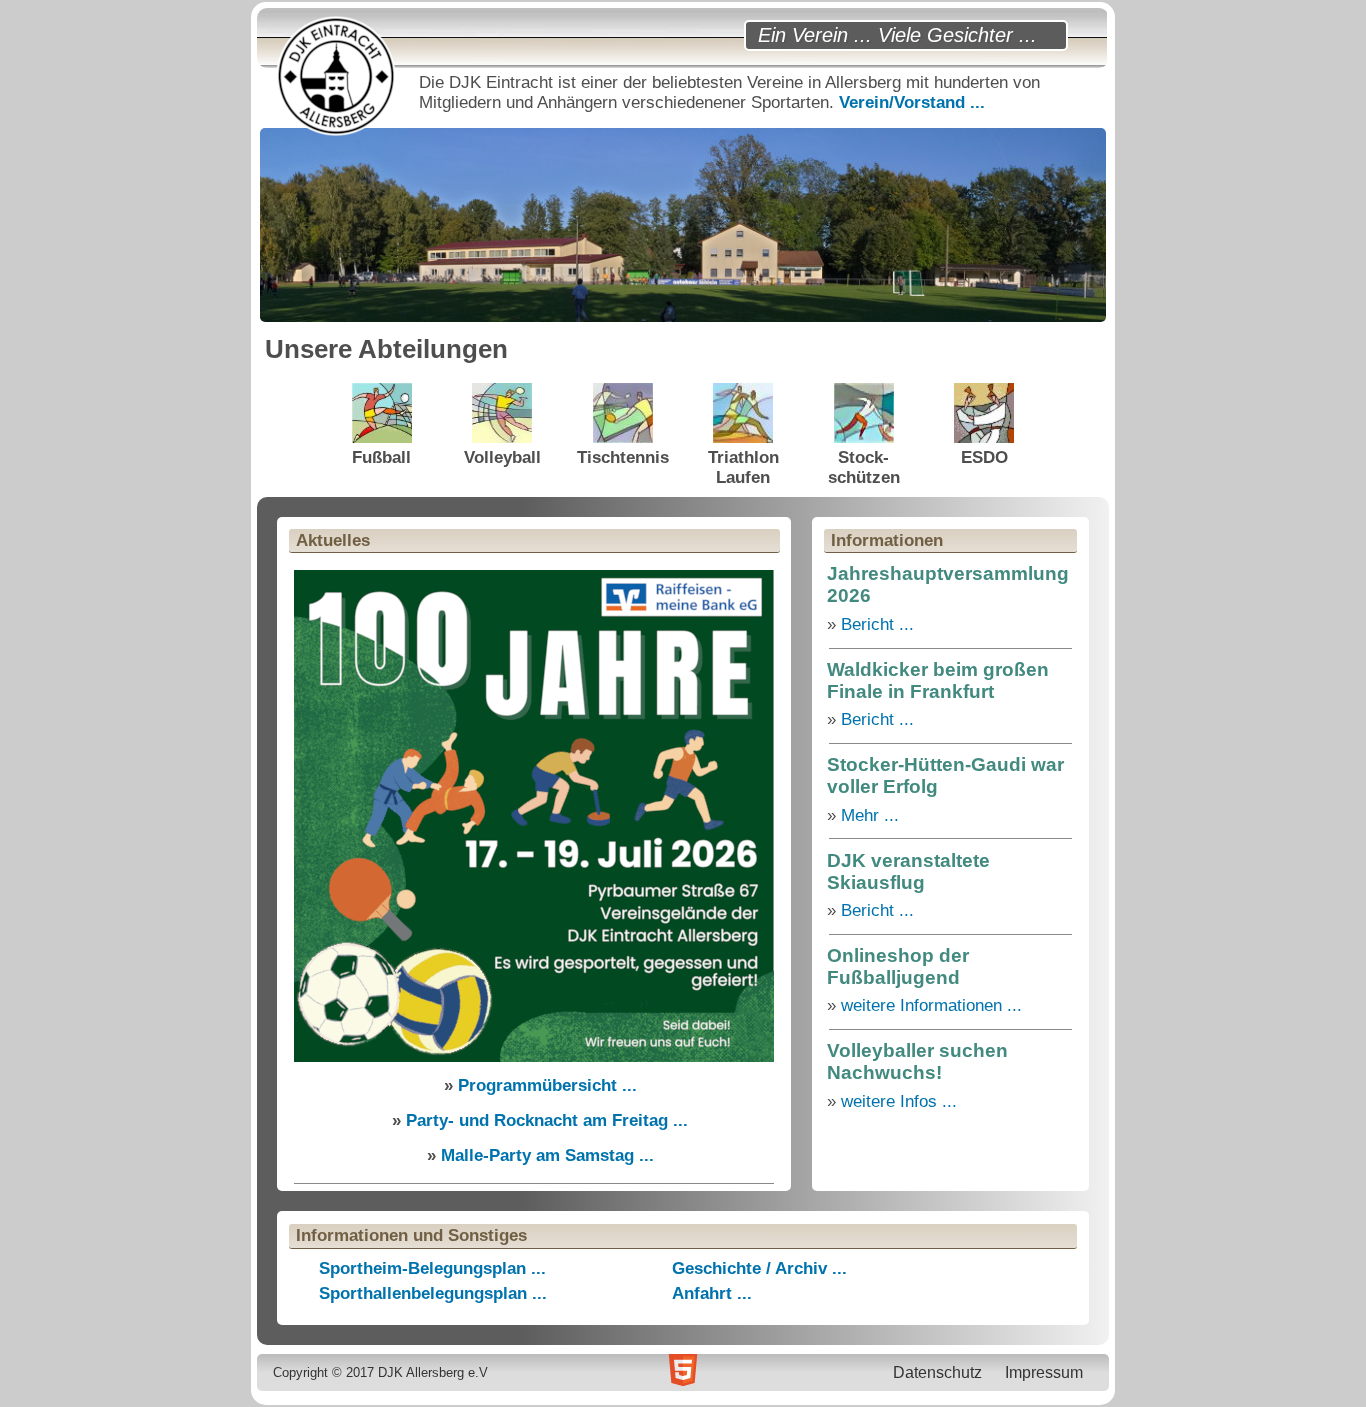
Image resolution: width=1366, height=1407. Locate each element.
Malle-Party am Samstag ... (547, 1155)
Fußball (381, 457)
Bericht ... (877, 624)
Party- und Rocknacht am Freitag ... (547, 1120)
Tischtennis (623, 457)
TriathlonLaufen (743, 467)
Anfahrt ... (712, 1293)
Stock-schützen (864, 467)
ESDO (984, 457)
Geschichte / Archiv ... (759, 1268)
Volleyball (502, 457)
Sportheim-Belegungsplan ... (432, 1268)
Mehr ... (870, 815)
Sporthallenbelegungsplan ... (433, 1293)
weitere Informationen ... (931, 1005)
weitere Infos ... (899, 1101)
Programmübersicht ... (547, 1085)
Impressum (1044, 1372)
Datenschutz (937, 1372)
